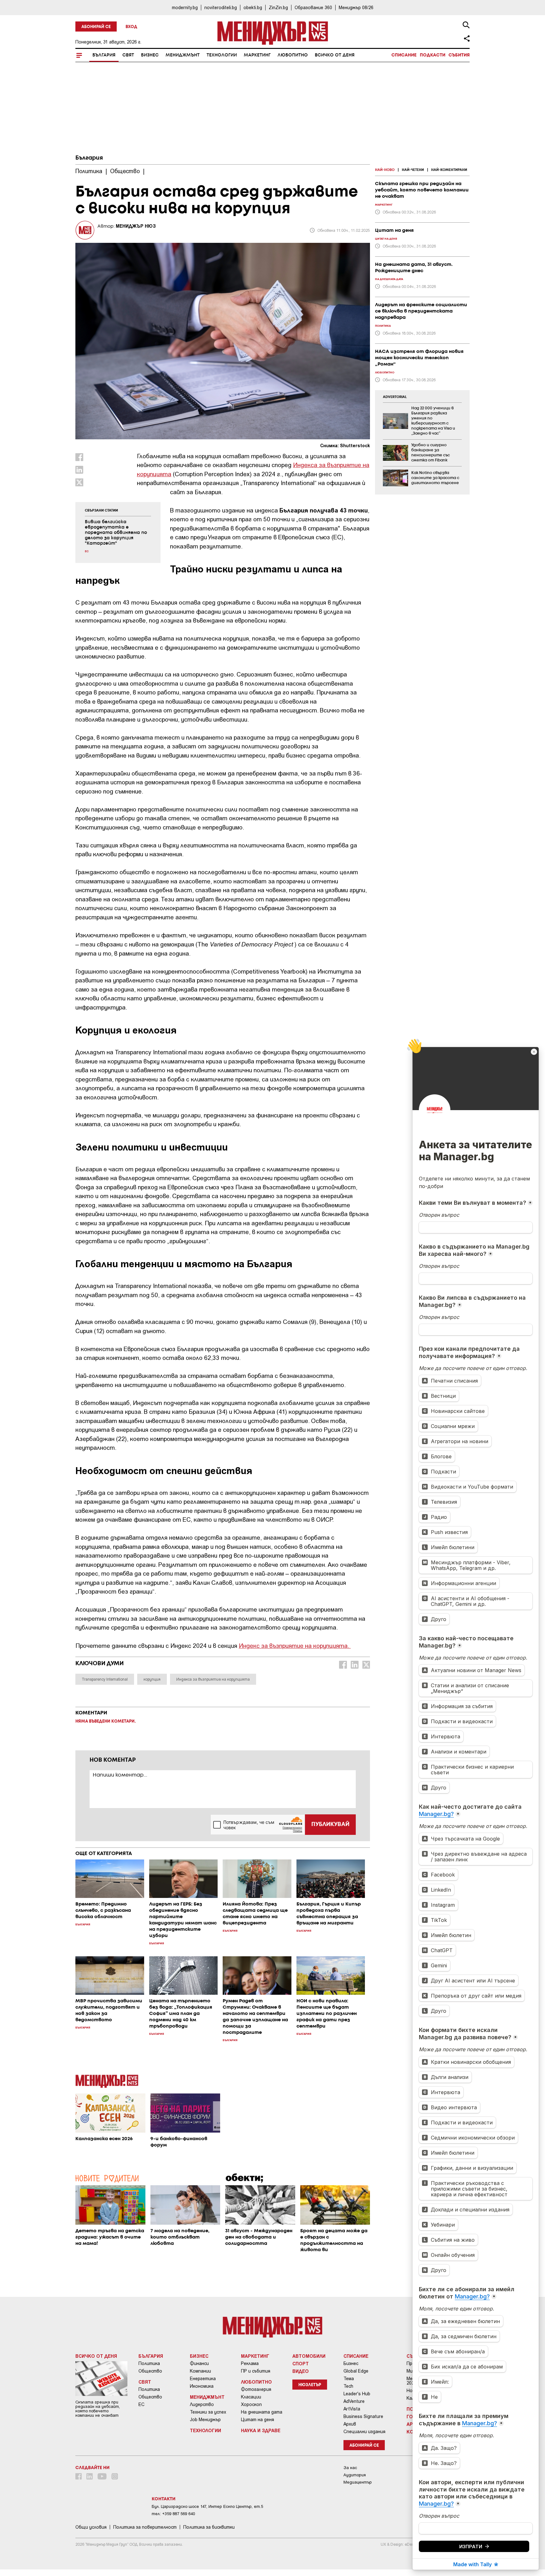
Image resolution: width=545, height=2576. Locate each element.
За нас (350, 2468)
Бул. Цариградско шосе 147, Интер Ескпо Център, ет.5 (207, 2506)
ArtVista (352, 2409)
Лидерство (202, 2404)
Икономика (202, 2386)
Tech (348, 2386)
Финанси (199, 2363)
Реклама (250, 2363)
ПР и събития (256, 2371)
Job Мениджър (205, 2420)
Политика (149, 2363)
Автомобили (309, 2356)
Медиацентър (358, 2482)
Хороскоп (251, 2404)
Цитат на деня (258, 2420)
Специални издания (364, 2432)
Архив (350, 2424)
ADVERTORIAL (395, 397)
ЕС (141, 2404)
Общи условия (91, 2527)
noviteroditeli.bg (221, 7)
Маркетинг (257, 55)
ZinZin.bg (278, 7)
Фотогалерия (256, 2389)
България (104, 55)
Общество (150, 2371)
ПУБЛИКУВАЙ (330, 1824)
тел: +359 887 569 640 (173, 2514)
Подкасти (433, 55)
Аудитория (355, 2475)
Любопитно (293, 55)
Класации (251, 2397)
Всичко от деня (335, 55)
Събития (459, 55)
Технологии (222, 55)
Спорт (301, 2363)
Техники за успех (208, 2412)
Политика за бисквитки (209, 2527)
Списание (404, 55)
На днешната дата (262, 2412)
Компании (200, 2371)
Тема (349, 2379)
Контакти (164, 2499)
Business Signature (363, 2416)
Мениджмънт (183, 55)
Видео (301, 2371)
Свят (128, 55)
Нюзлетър (310, 2385)
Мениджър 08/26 (356, 7)
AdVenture (354, 2401)
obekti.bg (253, 7)
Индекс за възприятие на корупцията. (295, 1645)
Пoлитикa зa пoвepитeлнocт (145, 2527)
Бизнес (150, 55)
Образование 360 (313, 7)
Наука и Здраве (261, 2430)
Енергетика (203, 2379)
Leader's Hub (357, 2394)
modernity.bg (185, 7)
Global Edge (356, 2371)
